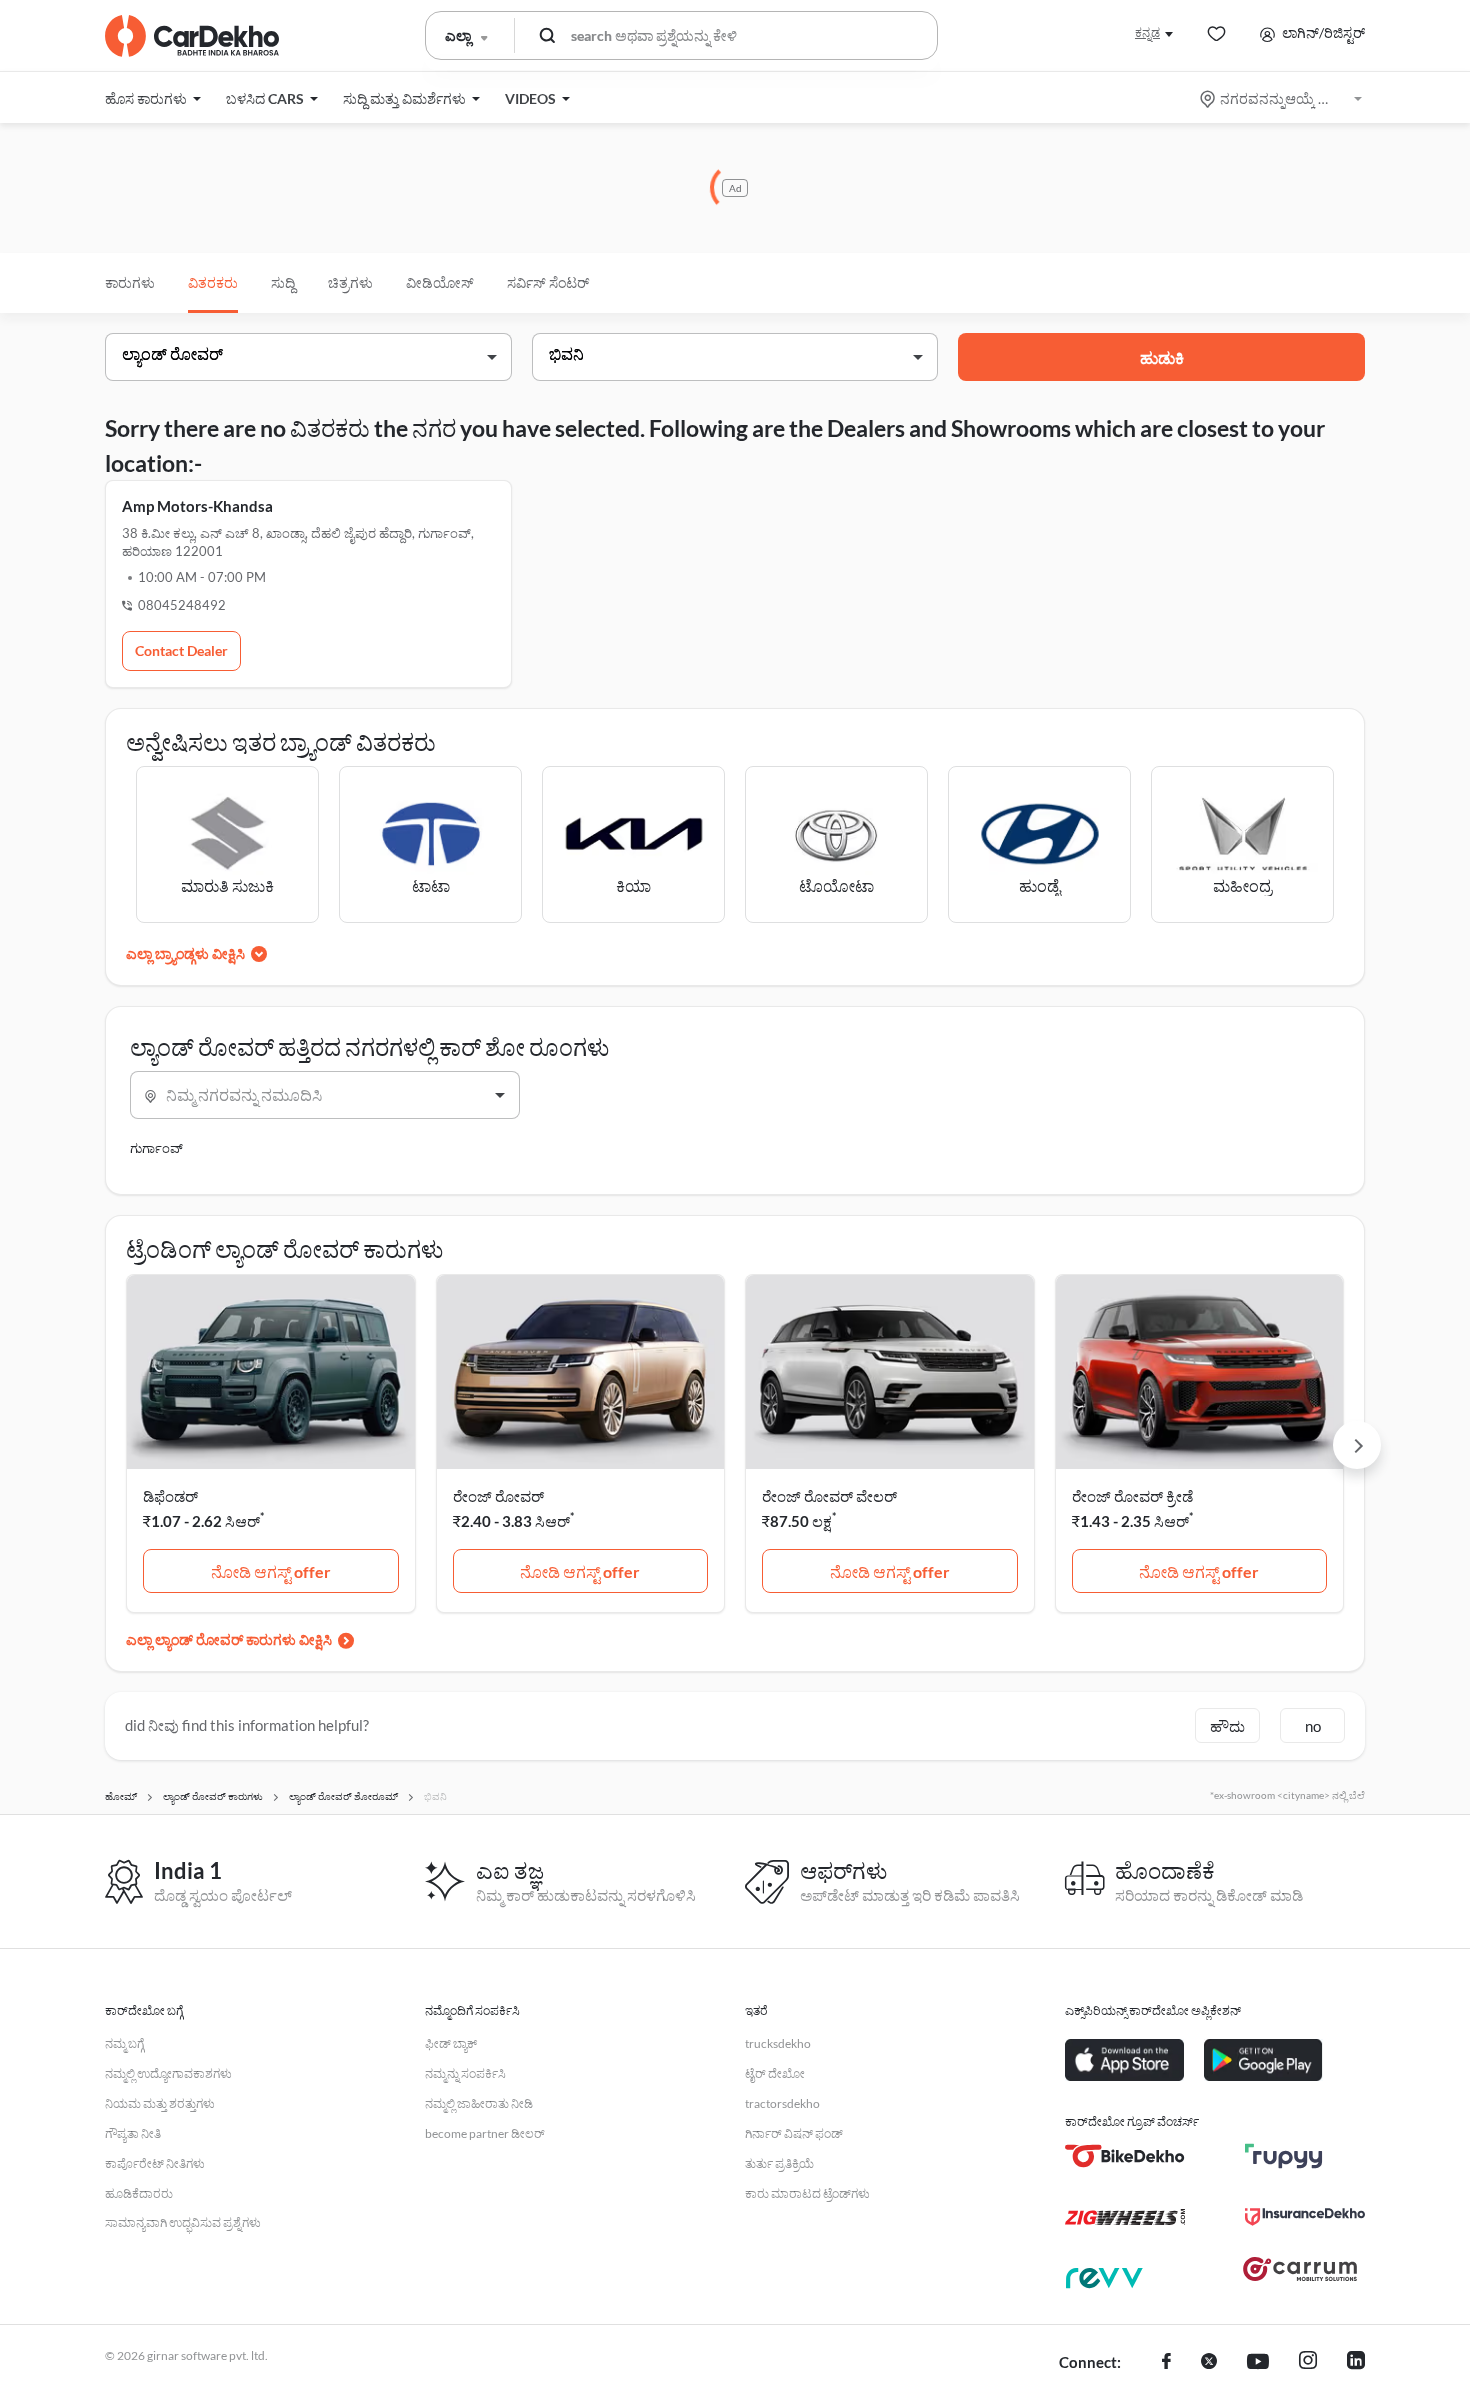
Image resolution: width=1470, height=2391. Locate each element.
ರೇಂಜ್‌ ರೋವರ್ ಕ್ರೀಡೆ (1132, 1496)
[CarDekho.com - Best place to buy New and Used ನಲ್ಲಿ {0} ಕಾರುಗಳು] (192, 36)
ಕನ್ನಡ (1147, 32)
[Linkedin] (1356, 2363)
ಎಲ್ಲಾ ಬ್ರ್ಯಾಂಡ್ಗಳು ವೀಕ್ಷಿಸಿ (185, 953)
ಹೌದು (1227, 1726)
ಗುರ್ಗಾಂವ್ (156, 1148)
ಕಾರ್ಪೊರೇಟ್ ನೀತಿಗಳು (155, 2163)
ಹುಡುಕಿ (1162, 357)
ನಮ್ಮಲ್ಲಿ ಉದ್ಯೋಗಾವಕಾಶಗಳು (168, 2073)
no (1313, 1726)
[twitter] (1209, 2363)
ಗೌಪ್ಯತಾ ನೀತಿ (133, 2133)
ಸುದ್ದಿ (283, 282)
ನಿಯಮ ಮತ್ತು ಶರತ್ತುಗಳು (160, 2103)
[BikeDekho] (1125, 2156)
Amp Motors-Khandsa (197, 506)
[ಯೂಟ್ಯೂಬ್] (1258, 2363)
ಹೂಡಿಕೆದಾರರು (139, 2193)
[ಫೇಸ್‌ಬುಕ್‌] (1166, 2363)
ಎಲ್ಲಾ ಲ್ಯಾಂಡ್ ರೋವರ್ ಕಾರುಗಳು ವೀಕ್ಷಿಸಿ (229, 1639)
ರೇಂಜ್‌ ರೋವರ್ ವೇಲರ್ (829, 1496)
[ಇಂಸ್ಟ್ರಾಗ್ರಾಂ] (1308, 2363)
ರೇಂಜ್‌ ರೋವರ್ (498, 1496)
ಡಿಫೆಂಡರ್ (170, 1496)
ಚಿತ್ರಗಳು (350, 282)
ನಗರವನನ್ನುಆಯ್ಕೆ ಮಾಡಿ (1282, 98)
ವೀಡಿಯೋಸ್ (440, 282)
